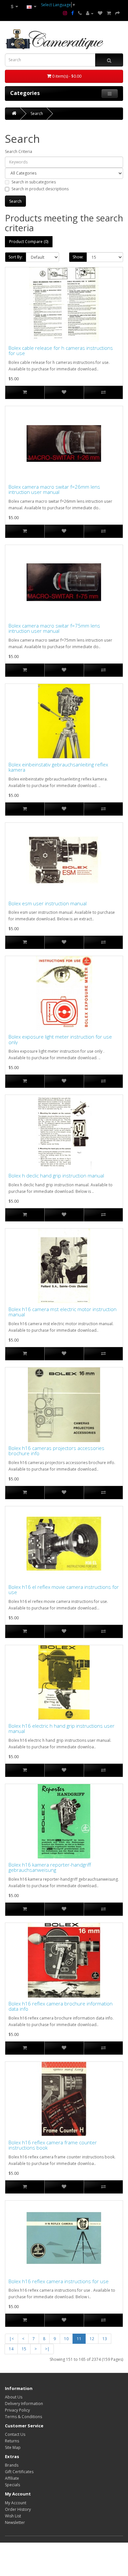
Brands (12, 2465)
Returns (12, 2441)
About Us (14, 2397)
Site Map (13, 2447)
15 (24, 2349)
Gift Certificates (19, 2472)
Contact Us (15, 2434)
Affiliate (12, 2478)
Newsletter (15, 2522)
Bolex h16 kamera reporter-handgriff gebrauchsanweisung (50, 1867)
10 (66, 2339)
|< (11, 2339)
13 (105, 2339)
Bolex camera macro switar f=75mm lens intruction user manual (54, 628)
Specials (12, 2485)
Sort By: (16, 257)
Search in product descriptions (40, 189)
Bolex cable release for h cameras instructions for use (61, 351)
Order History (18, 2509)
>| (47, 2349)
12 (92, 2339)
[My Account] (90, 13)
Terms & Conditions (23, 2417)
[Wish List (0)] (100, 13)
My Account (16, 2503)
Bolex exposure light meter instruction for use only (60, 1039)
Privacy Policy (17, 2410)
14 (11, 2349)
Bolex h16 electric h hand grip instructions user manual (62, 1729)
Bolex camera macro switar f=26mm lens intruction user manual (54, 489)
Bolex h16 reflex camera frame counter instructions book (53, 2145)
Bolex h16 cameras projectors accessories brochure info (56, 1451)
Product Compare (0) (29, 242)
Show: (78, 257)
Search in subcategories (34, 182)
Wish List (13, 2516)
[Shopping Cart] (109, 13)
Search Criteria (19, 151)
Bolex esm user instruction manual (48, 903)
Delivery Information (24, 2404)
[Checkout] (117, 13)
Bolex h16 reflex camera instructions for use (59, 2281)
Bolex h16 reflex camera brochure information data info (61, 2006)
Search (37, 113)
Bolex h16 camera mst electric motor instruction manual (63, 1312)
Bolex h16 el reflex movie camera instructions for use (64, 1590)
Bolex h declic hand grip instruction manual (56, 1176)
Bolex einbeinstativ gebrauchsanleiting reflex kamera (58, 767)
